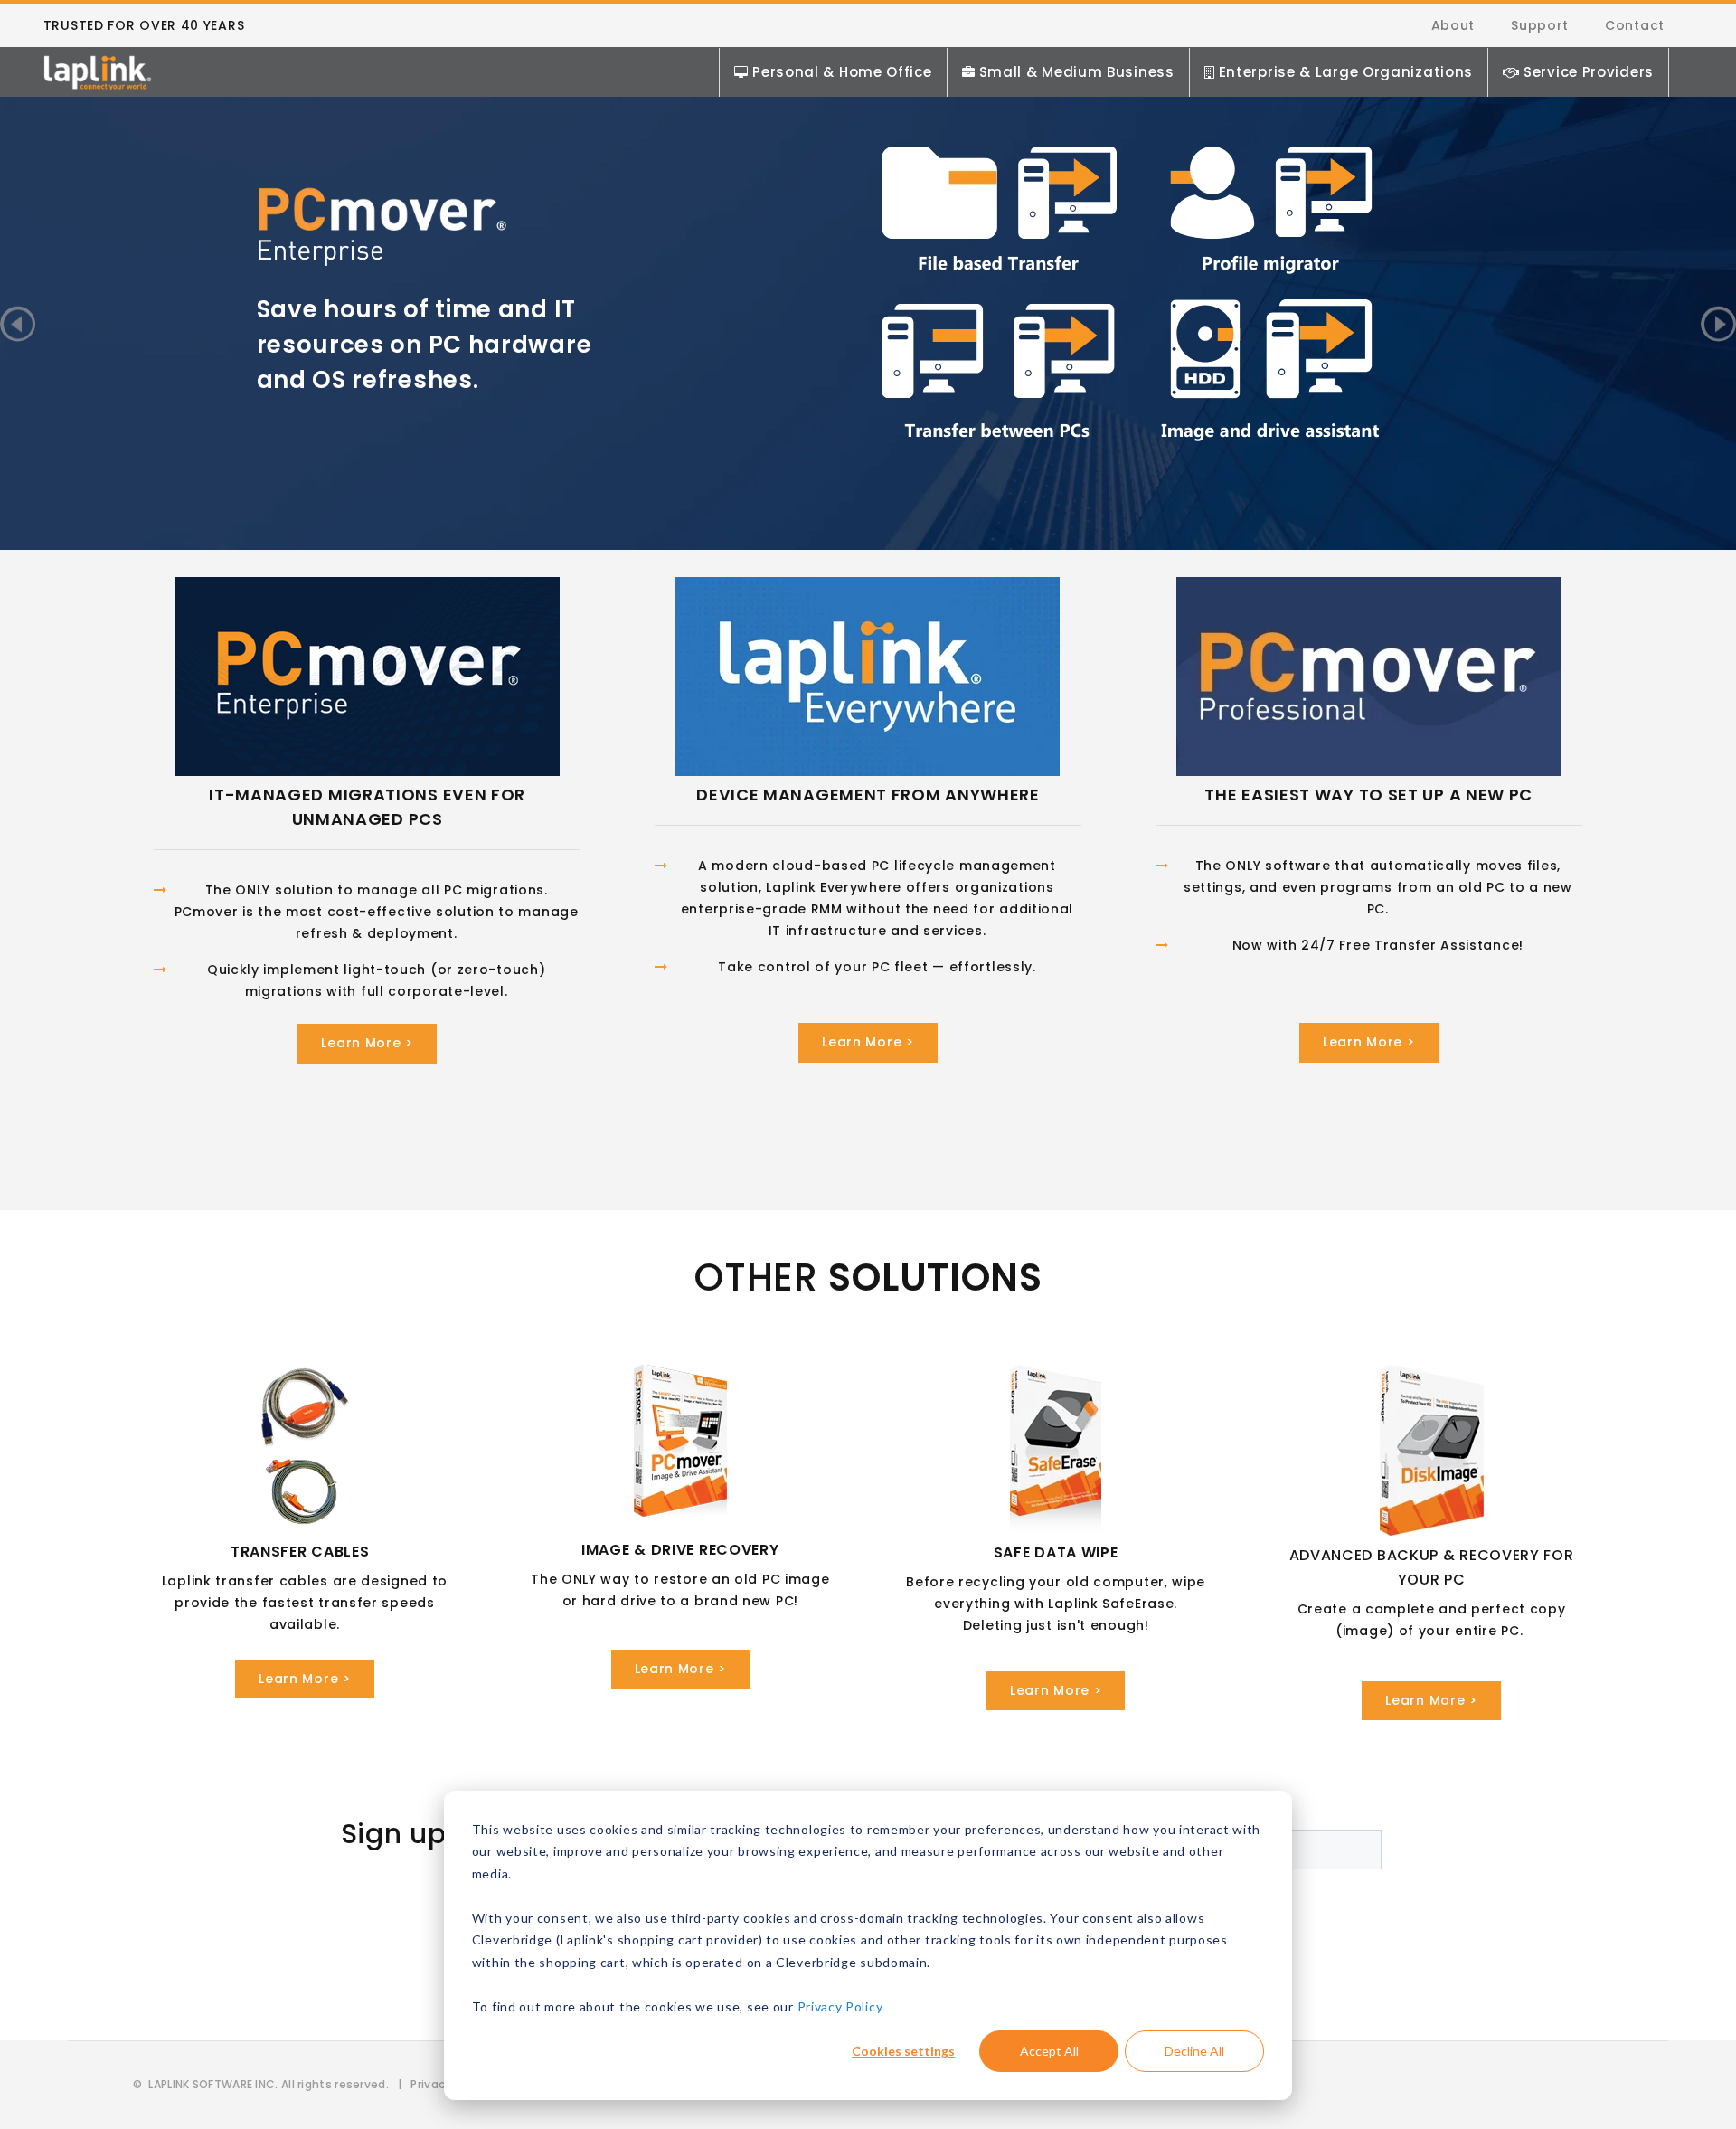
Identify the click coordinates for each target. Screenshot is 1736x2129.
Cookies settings (903, 2051)
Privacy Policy (840, 2006)
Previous (18, 323)
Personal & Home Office (842, 72)
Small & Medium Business (1077, 72)
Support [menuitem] (1540, 25)
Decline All (1194, 2051)
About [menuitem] (1453, 25)
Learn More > (367, 1043)
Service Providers (1589, 72)
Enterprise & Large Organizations (1346, 72)
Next (1718, 323)
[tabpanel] (868, 292)
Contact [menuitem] (1635, 25)
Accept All (1049, 2051)
